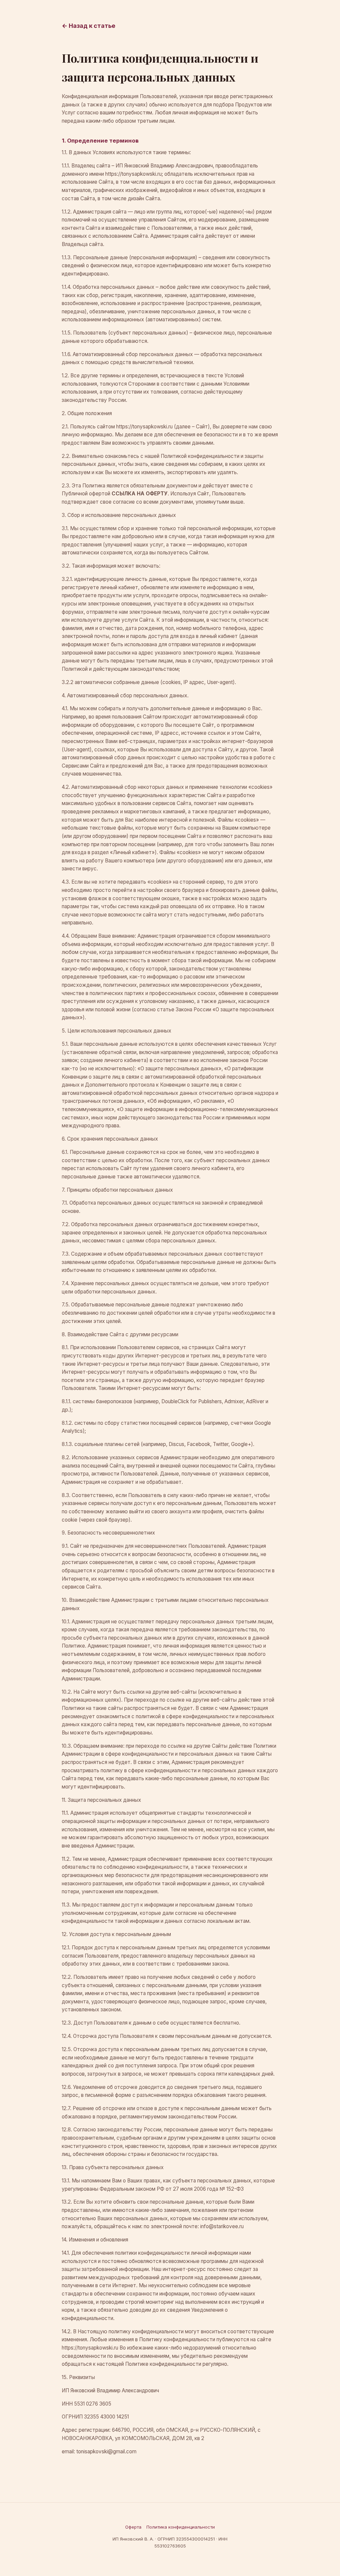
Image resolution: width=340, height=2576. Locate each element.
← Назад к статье (88, 26)
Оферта (133, 2527)
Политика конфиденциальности (181, 2527)
